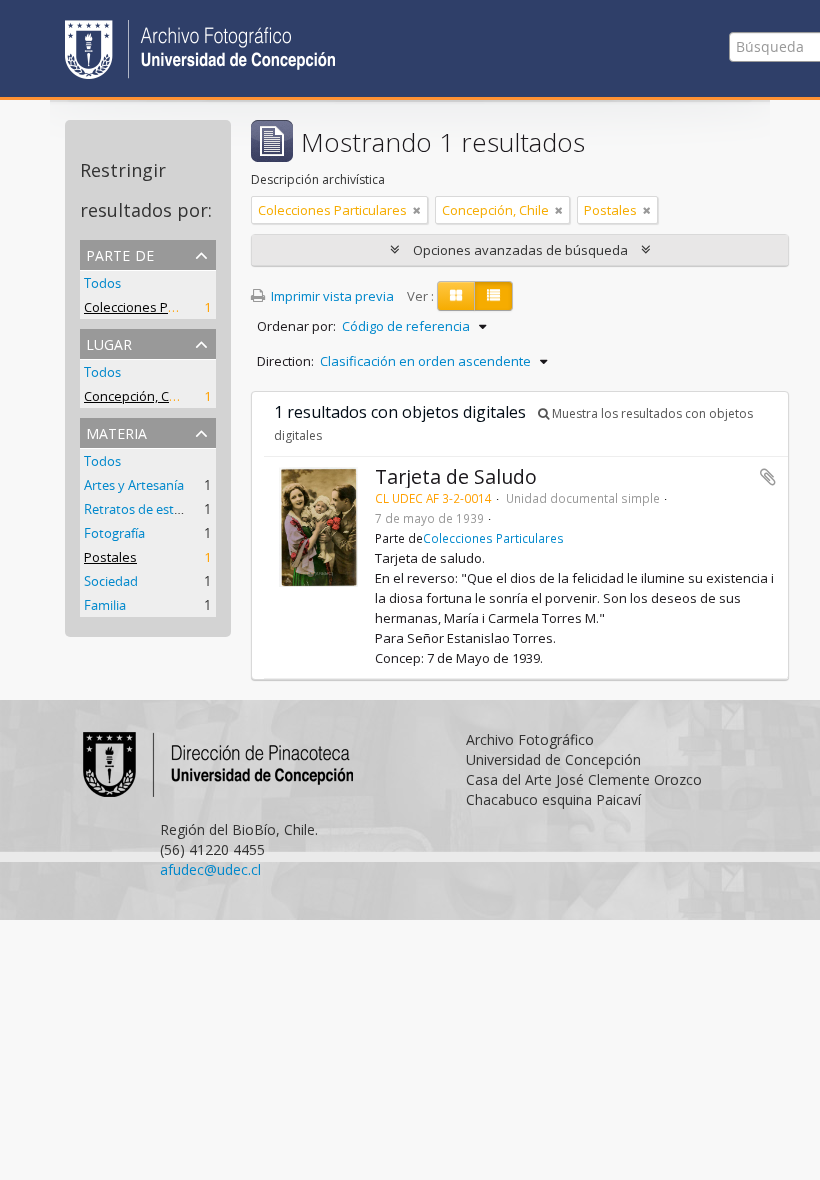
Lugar (109, 342)
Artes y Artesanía (134, 485)
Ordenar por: (296, 326)
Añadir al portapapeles (768, 477)
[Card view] (456, 296)
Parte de (120, 253)
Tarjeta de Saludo (456, 476)
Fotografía (114, 533)
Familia (105, 605)
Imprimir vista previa (331, 296)
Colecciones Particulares (158, 307)
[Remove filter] (417, 210)
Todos (102, 283)
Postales (110, 557)
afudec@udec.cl (210, 869)
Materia (116, 431)
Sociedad (111, 581)
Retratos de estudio (142, 509)
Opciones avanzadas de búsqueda (520, 250)
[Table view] (493, 296)
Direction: (285, 361)
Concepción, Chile (137, 396)
